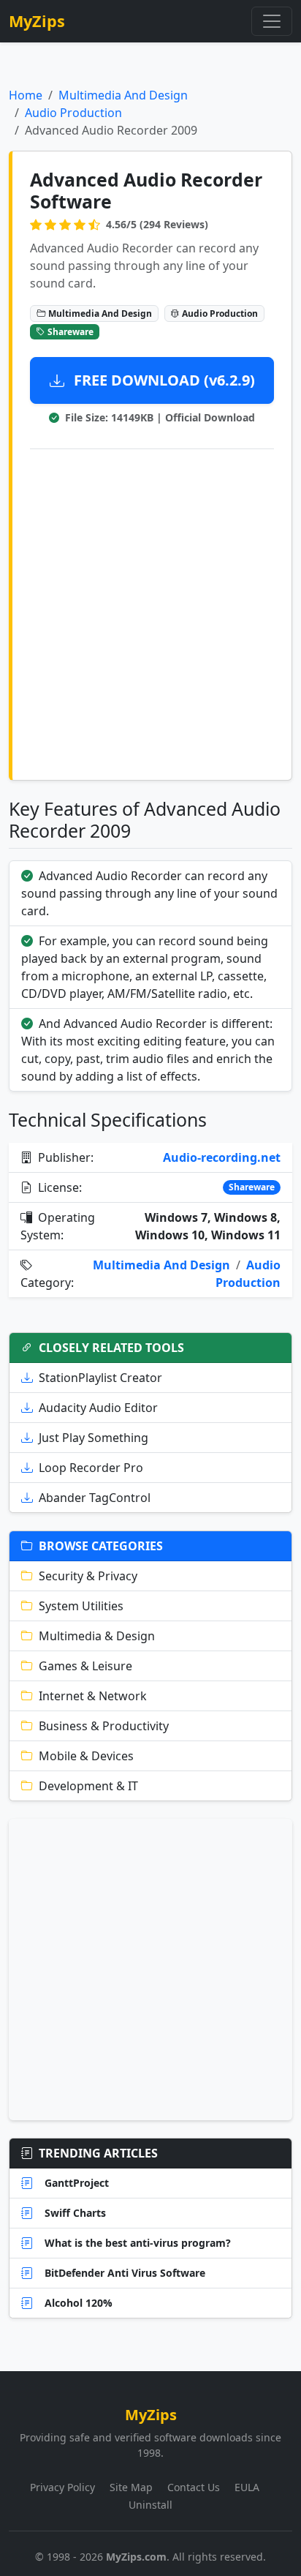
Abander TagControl (95, 1498)
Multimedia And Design (123, 95)
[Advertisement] (150, 612)
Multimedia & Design (97, 1636)
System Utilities (81, 1606)
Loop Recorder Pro (91, 1468)
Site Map (131, 2487)
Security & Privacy (88, 1576)
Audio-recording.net (222, 1157)
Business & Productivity (104, 1726)
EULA (247, 2487)
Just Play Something (94, 1438)
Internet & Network (93, 1696)
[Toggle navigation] (272, 21)
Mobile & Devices (86, 1756)
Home (26, 95)
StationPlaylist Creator (100, 1378)
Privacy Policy (62, 2487)
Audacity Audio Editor (98, 1408)
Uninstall (150, 2505)
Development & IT (88, 1786)
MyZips (37, 21)
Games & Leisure (85, 1666)
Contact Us (194, 2487)
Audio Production (73, 113)
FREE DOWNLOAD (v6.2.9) (163, 380)
